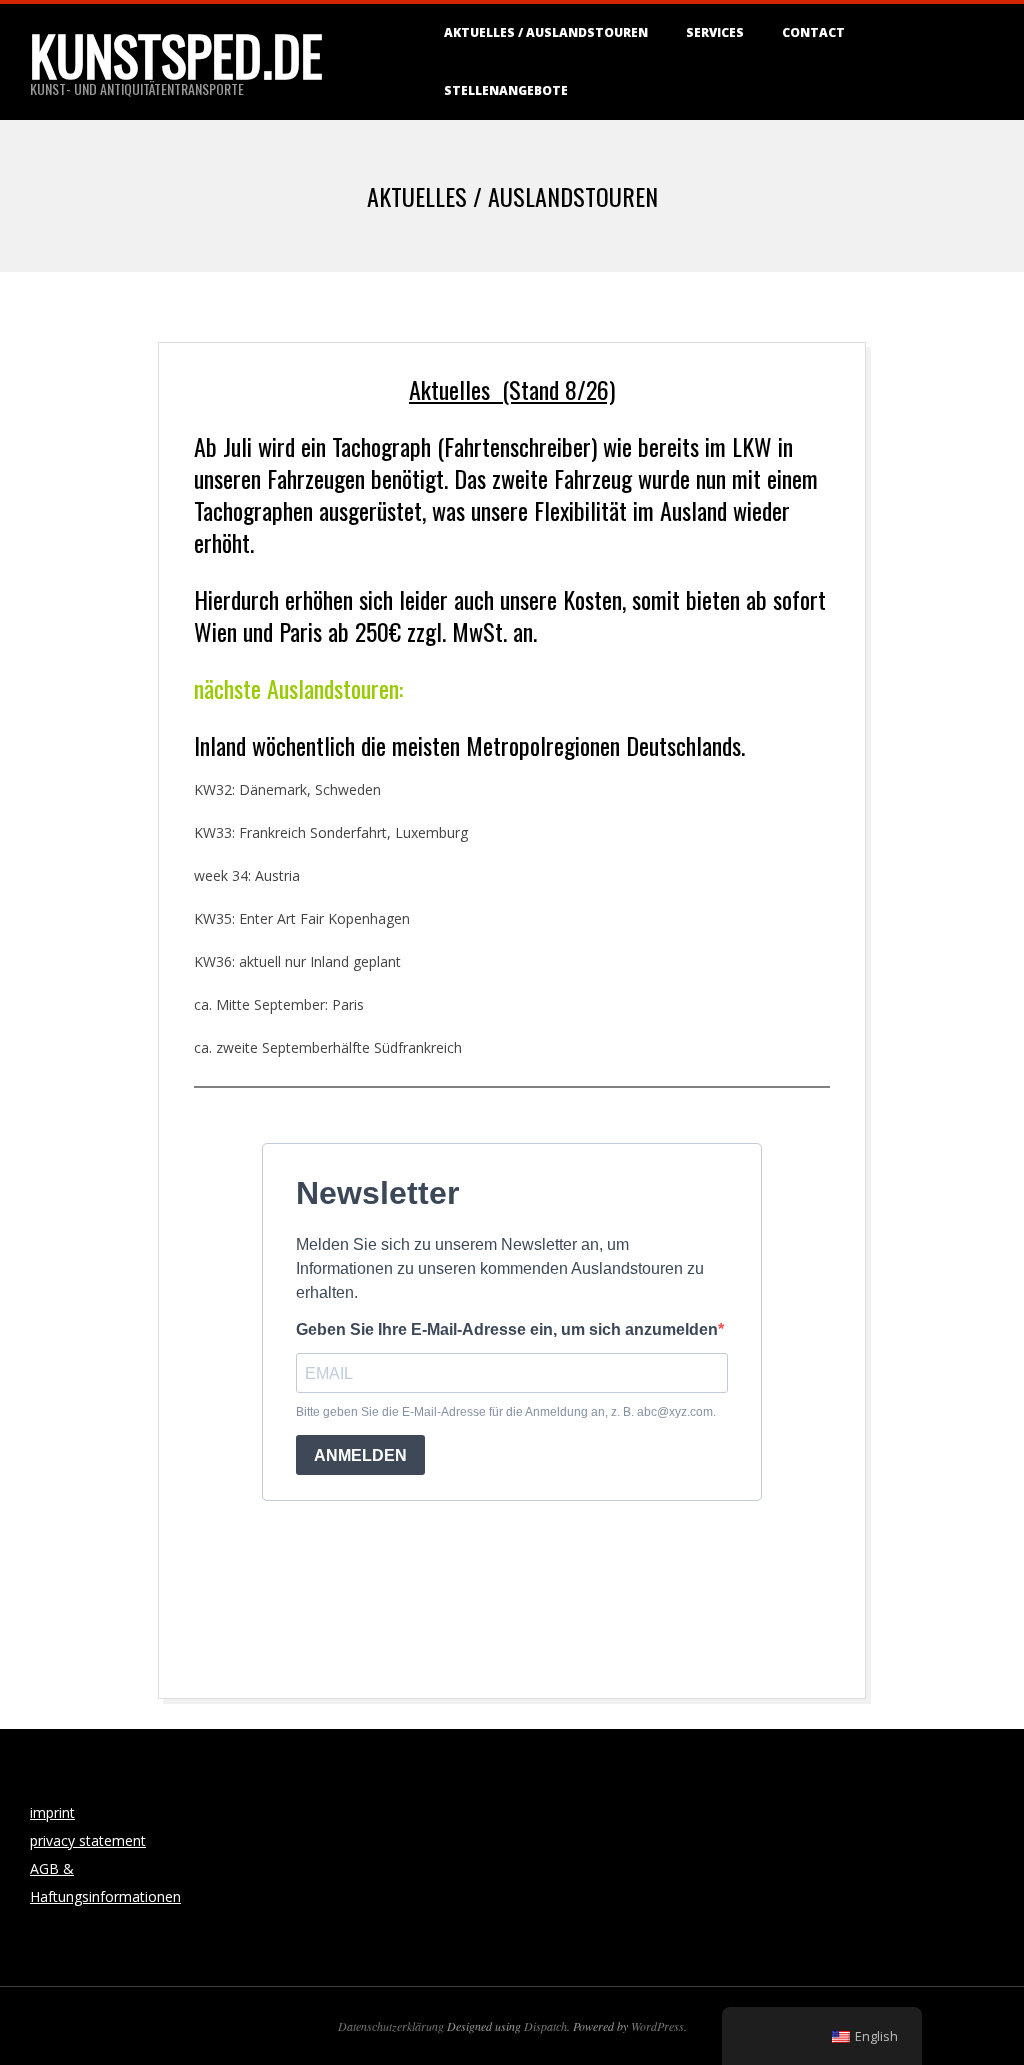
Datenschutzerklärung (391, 2026)
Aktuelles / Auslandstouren (546, 32)
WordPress (657, 2026)
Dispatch (545, 2026)
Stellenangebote (506, 90)
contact (813, 32)
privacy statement (88, 1840)
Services (715, 32)
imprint (52, 1812)
